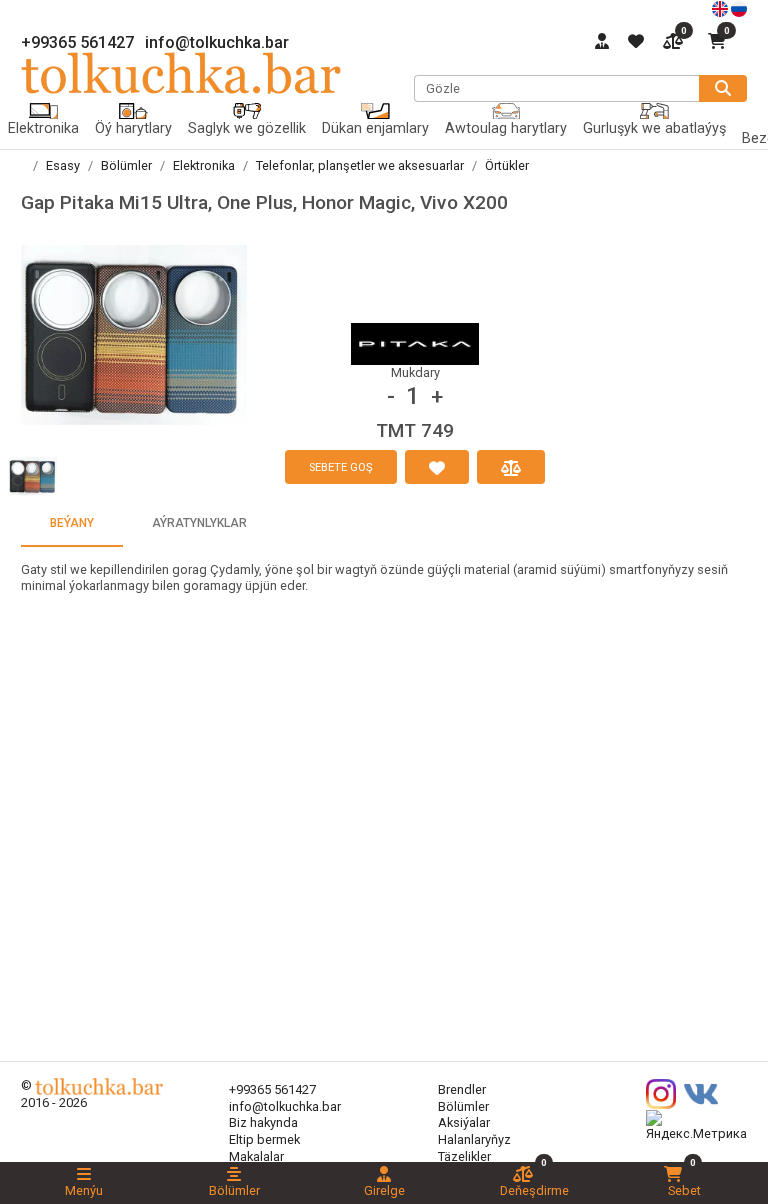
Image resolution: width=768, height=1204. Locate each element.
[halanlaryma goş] (437, 467)
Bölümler (126, 165)
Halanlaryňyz (474, 1139)
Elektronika (204, 165)
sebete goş (341, 467)
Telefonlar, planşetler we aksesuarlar (360, 165)
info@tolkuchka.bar (217, 42)
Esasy (63, 165)
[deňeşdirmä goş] (511, 467)
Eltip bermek (264, 1139)
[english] (721, 7)
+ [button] (437, 396)
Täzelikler (464, 1156)
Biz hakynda (263, 1122)
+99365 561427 (77, 42)
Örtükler (507, 165)
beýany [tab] (72, 523)
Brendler (462, 1089)
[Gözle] (723, 88)
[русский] (739, 7)
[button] (134, 335)
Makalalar (256, 1156)
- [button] (391, 396)
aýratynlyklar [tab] (199, 523)
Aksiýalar (464, 1122)
